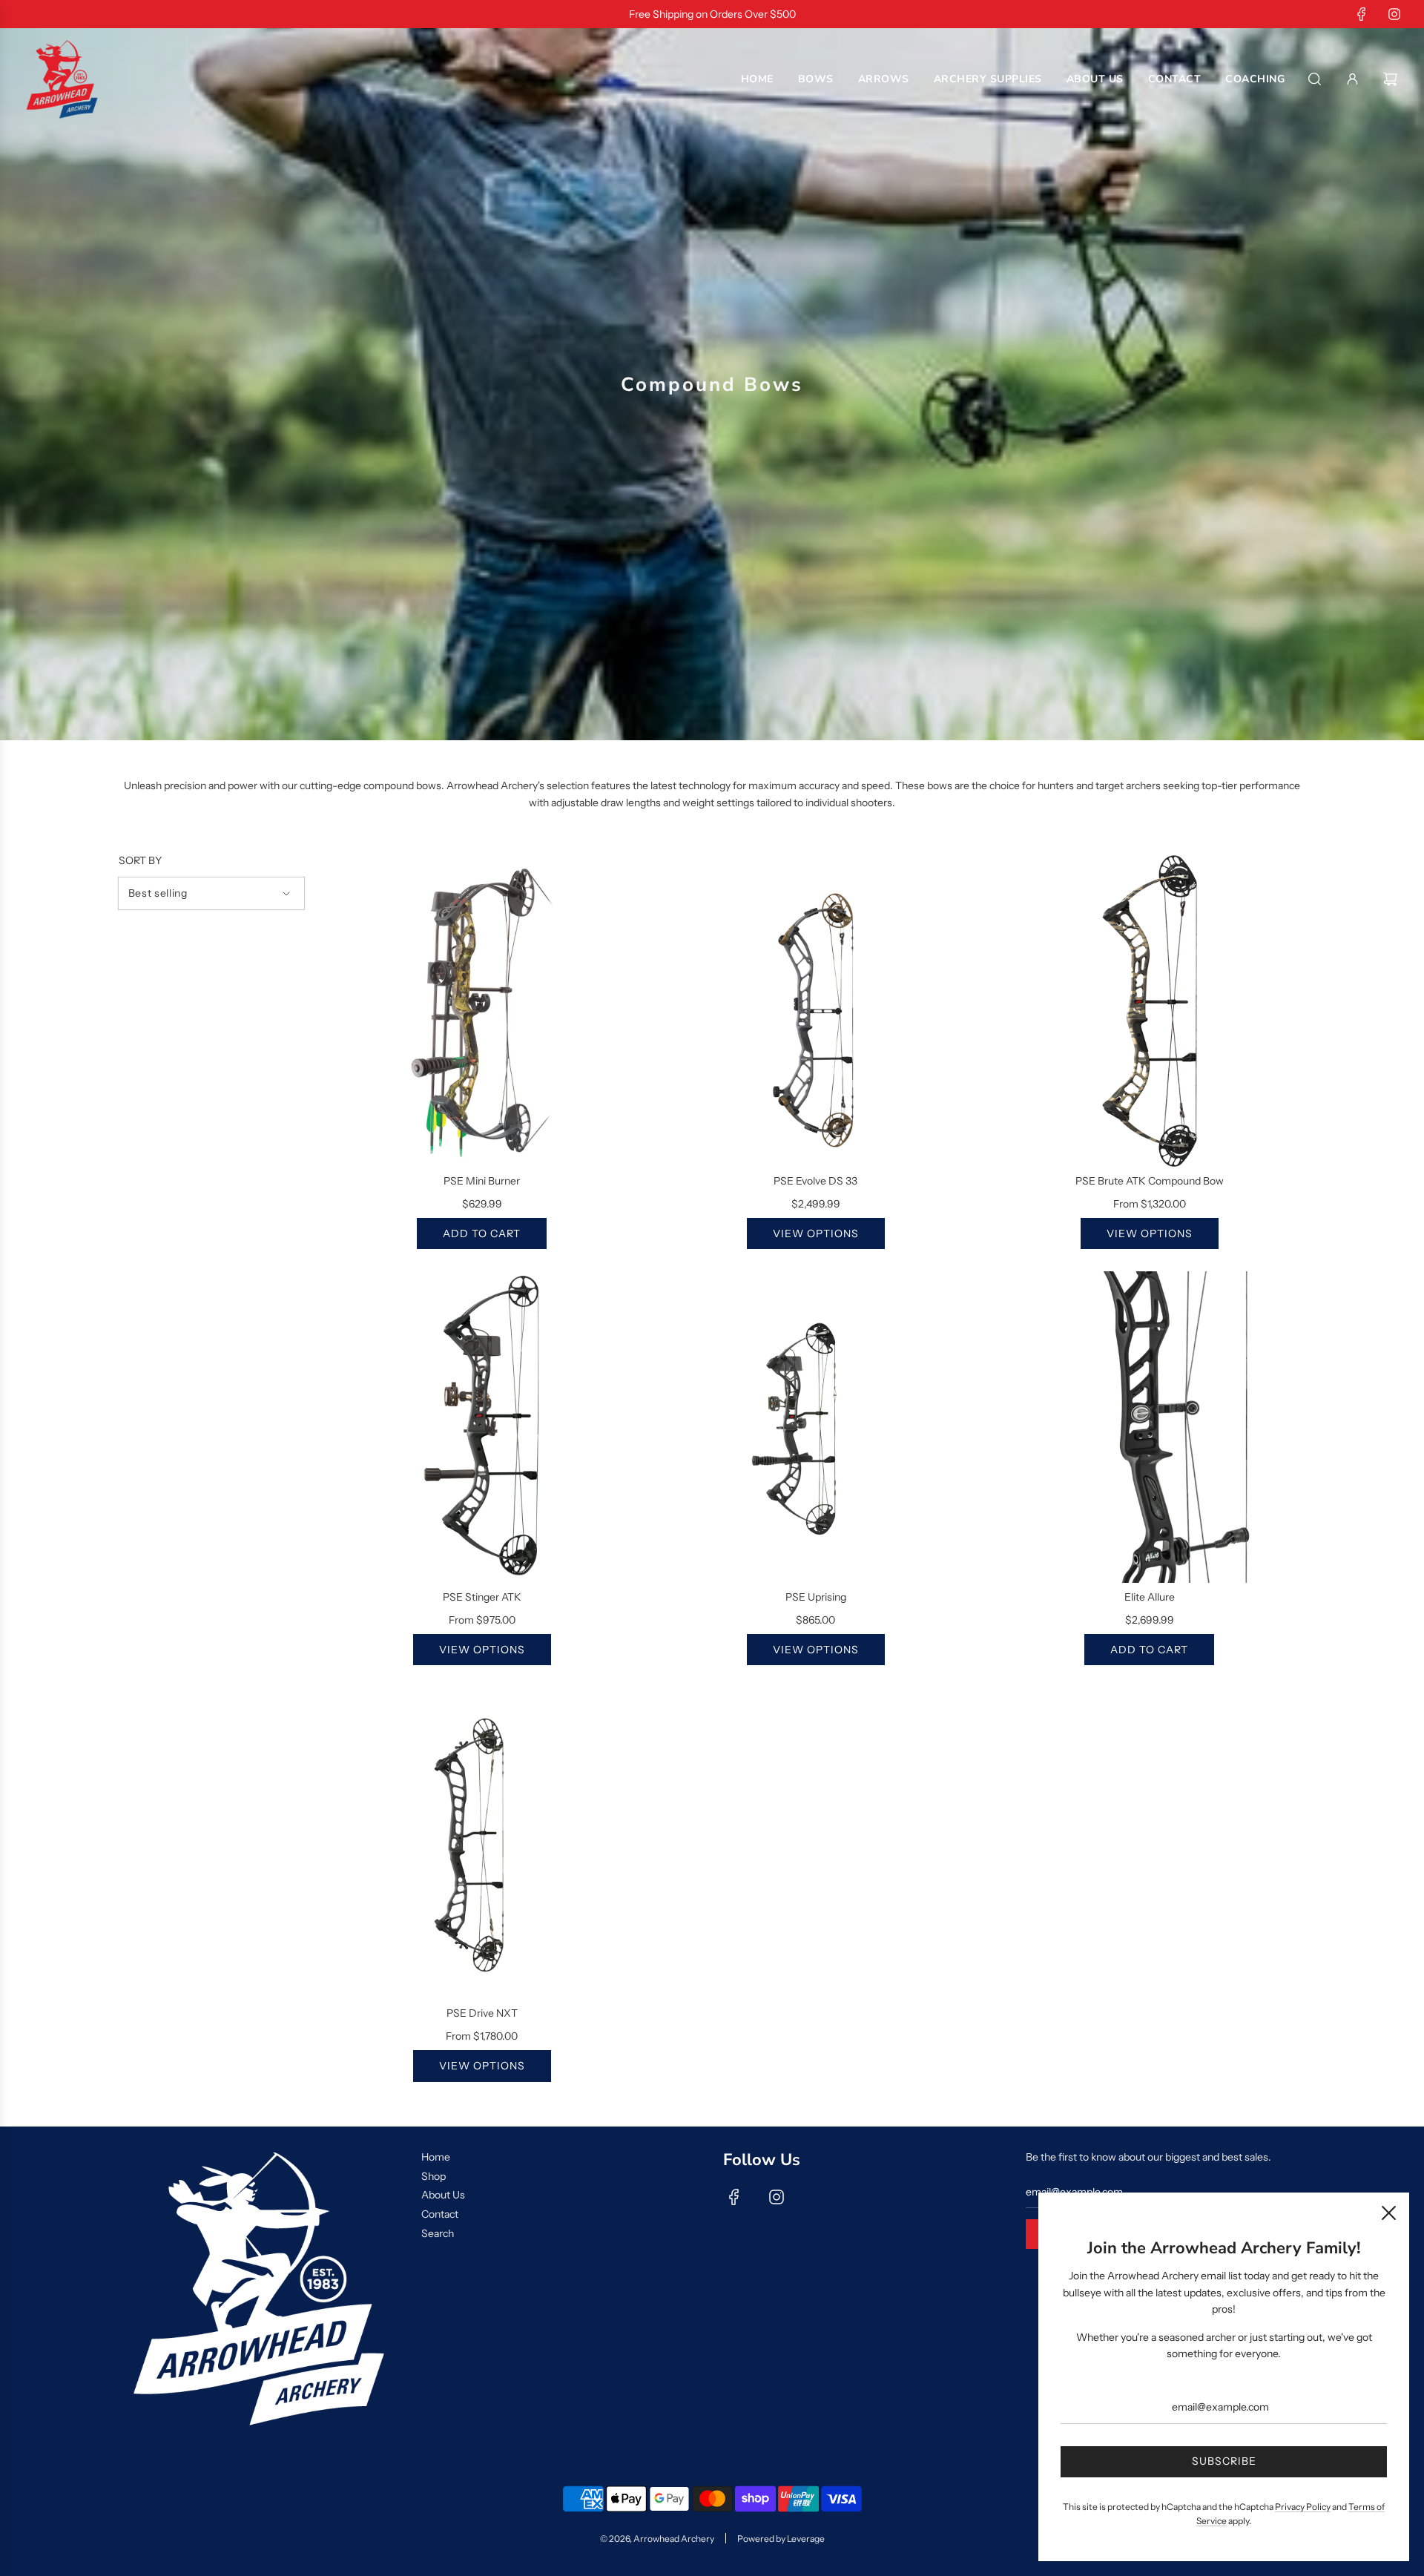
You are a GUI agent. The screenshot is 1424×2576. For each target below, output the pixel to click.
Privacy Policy (1303, 2507)
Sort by (140, 860)
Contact (440, 2214)
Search (438, 2233)
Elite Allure (1150, 1597)
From (1150, 1204)
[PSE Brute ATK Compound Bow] (1150, 1011)
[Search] (1315, 79)
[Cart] (1392, 79)
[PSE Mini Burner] (482, 1011)
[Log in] (1352, 79)
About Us (443, 2195)
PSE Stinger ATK (482, 1597)
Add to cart (482, 1233)
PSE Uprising (816, 1597)
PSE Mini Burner (482, 1181)
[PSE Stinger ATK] (482, 1427)
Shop (434, 2176)
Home (436, 2157)
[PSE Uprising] (816, 1427)
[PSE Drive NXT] (482, 1843)
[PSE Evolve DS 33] (816, 1011)
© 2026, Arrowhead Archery (657, 2539)
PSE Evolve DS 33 (815, 1181)
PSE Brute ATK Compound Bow (1150, 1181)
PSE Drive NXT (482, 2013)
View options (816, 1233)
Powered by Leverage (781, 2539)
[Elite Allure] (1150, 1427)
